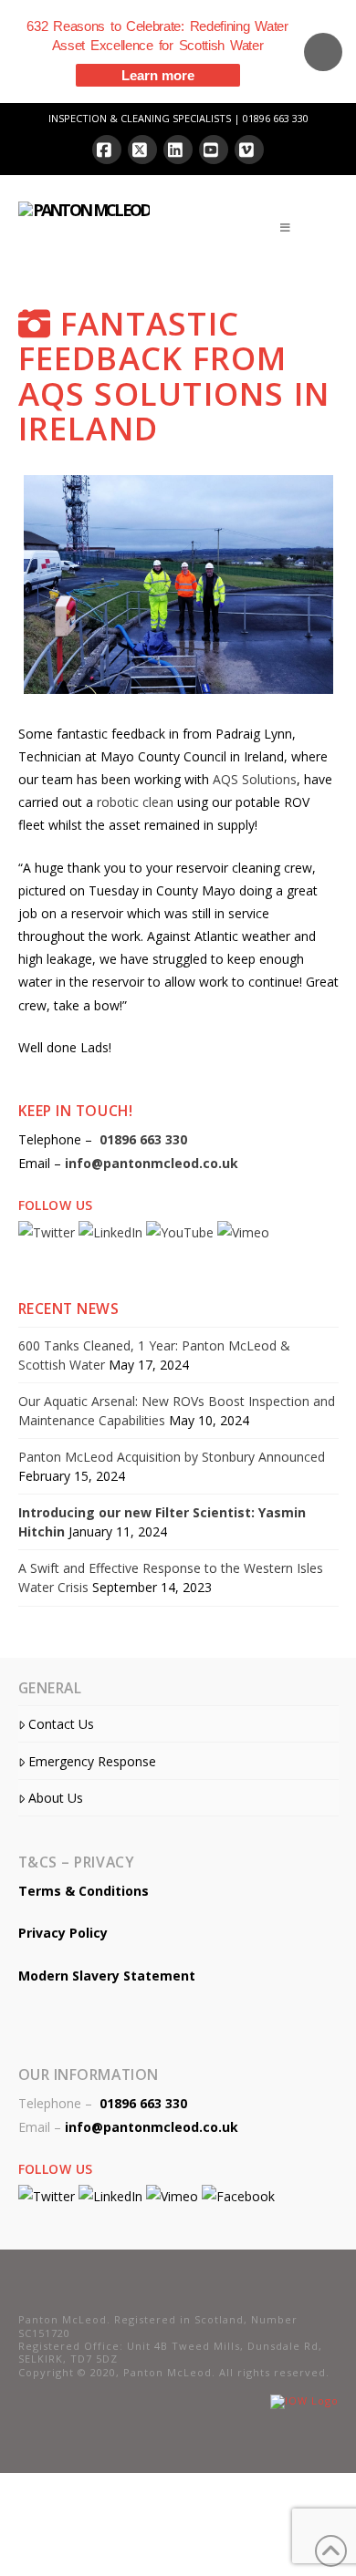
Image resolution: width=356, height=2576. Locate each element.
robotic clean (135, 802)
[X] (142, 150)
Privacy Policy (63, 1933)
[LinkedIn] (178, 150)
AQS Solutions (255, 779)
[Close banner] (323, 52)
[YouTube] (214, 150)
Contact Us (61, 1724)
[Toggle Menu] (286, 228)
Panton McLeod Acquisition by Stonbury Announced (172, 1457)
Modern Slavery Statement (107, 1976)
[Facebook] (107, 150)
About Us (56, 1798)
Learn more (158, 75)
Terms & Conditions (84, 1891)
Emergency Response (92, 1761)
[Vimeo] (249, 150)
